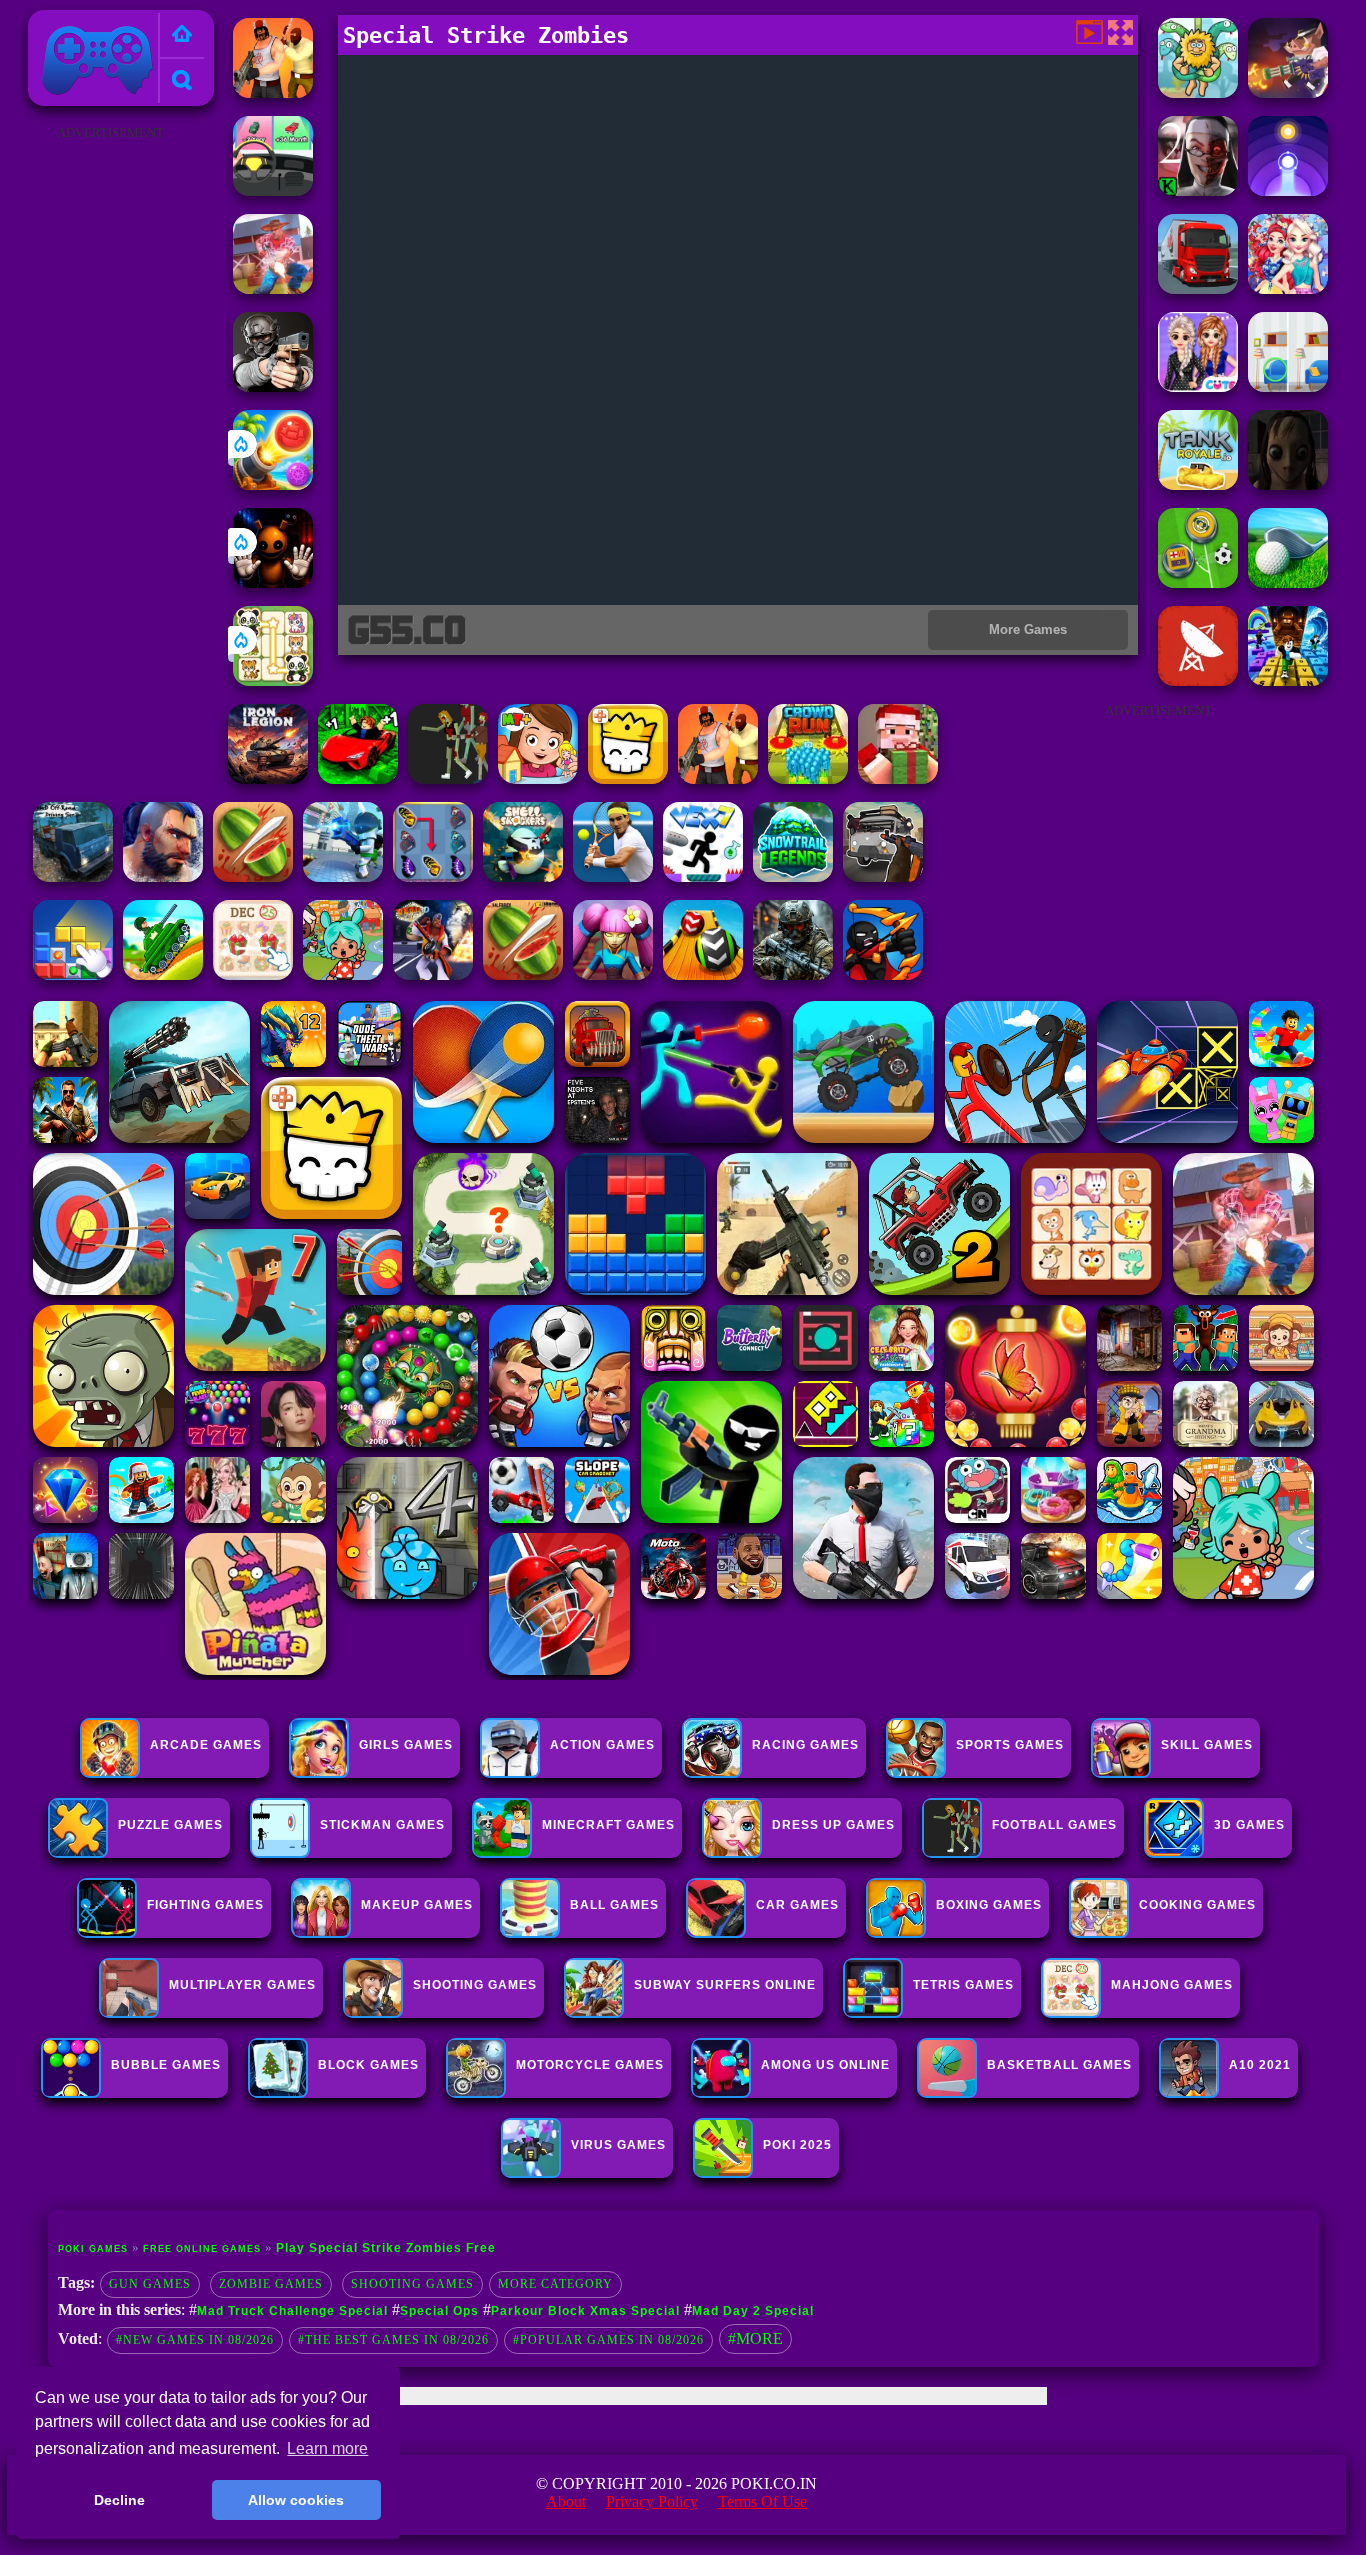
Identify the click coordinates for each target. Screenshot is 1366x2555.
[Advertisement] (110, 446)
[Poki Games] (182, 35)
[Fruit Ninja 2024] (253, 876)
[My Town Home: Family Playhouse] (538, 778)
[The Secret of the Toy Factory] (273, 582)
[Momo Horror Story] (1288, 484)
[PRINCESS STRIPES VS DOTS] (1198, 386)
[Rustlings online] (1198, 680)
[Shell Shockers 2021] (523, 876)
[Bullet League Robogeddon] (1288, 92)
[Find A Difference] (1288, 386)
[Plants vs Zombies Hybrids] (883, 876)
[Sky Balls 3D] (703, 974)
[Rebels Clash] (273, 92)
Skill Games (1207, 1745)
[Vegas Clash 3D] (433, 974)
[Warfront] (793, 974)
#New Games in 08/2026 (195, 2340)
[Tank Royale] (1198, 484)
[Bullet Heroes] (343, 876)
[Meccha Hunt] (448, 778)
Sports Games (1010, 1745)
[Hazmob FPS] (273, 386)
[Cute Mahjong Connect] (273, 680)
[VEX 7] (703, 876)
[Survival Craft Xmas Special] (898, 778)
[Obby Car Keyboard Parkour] (358, 778)
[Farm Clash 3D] (273, 288)
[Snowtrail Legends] (793, 876)
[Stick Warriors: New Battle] (883, 974)
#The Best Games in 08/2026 (393, 2340)
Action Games (602, 1745)
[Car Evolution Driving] (273, 190)
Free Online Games (202, 2249)
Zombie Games (271, 2284)
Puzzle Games (170, 1825)
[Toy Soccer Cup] (1198, 582)
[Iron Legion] (268, 778)
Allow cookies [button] (296, 2500)
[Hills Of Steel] (163, 974)
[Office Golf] (1288, 582)
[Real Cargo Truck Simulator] (1198, 288)
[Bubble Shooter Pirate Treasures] (273, 484)
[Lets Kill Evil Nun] (1198, 190)
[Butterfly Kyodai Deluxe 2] (433, 876)
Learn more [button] (327, 2448)
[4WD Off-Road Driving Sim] (73, 876)
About (566, 2501)
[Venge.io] (613, 974)
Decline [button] (119, 2500)
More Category (555, 2284)
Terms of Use (762, 2501)
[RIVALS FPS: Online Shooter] (613, 876)
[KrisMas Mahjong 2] (253, 974)
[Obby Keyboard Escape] (1288, 680)
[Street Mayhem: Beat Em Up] (163, 876)
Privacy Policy (652, 2501)
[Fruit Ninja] (523, 974)
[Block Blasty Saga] (73, 974)
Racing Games (805, 1745)
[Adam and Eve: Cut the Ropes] (1198, 92)
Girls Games (406, 1745)
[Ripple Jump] (1288, 190)
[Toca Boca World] (343, 974)
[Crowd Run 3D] (808, 778)
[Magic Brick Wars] (628, 778)
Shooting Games (412, 2284)
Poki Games (76, 21)
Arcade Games (206, 1745)
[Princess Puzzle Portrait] (1288, 288)
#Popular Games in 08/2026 (608, 2340)
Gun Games (150, 2284)
